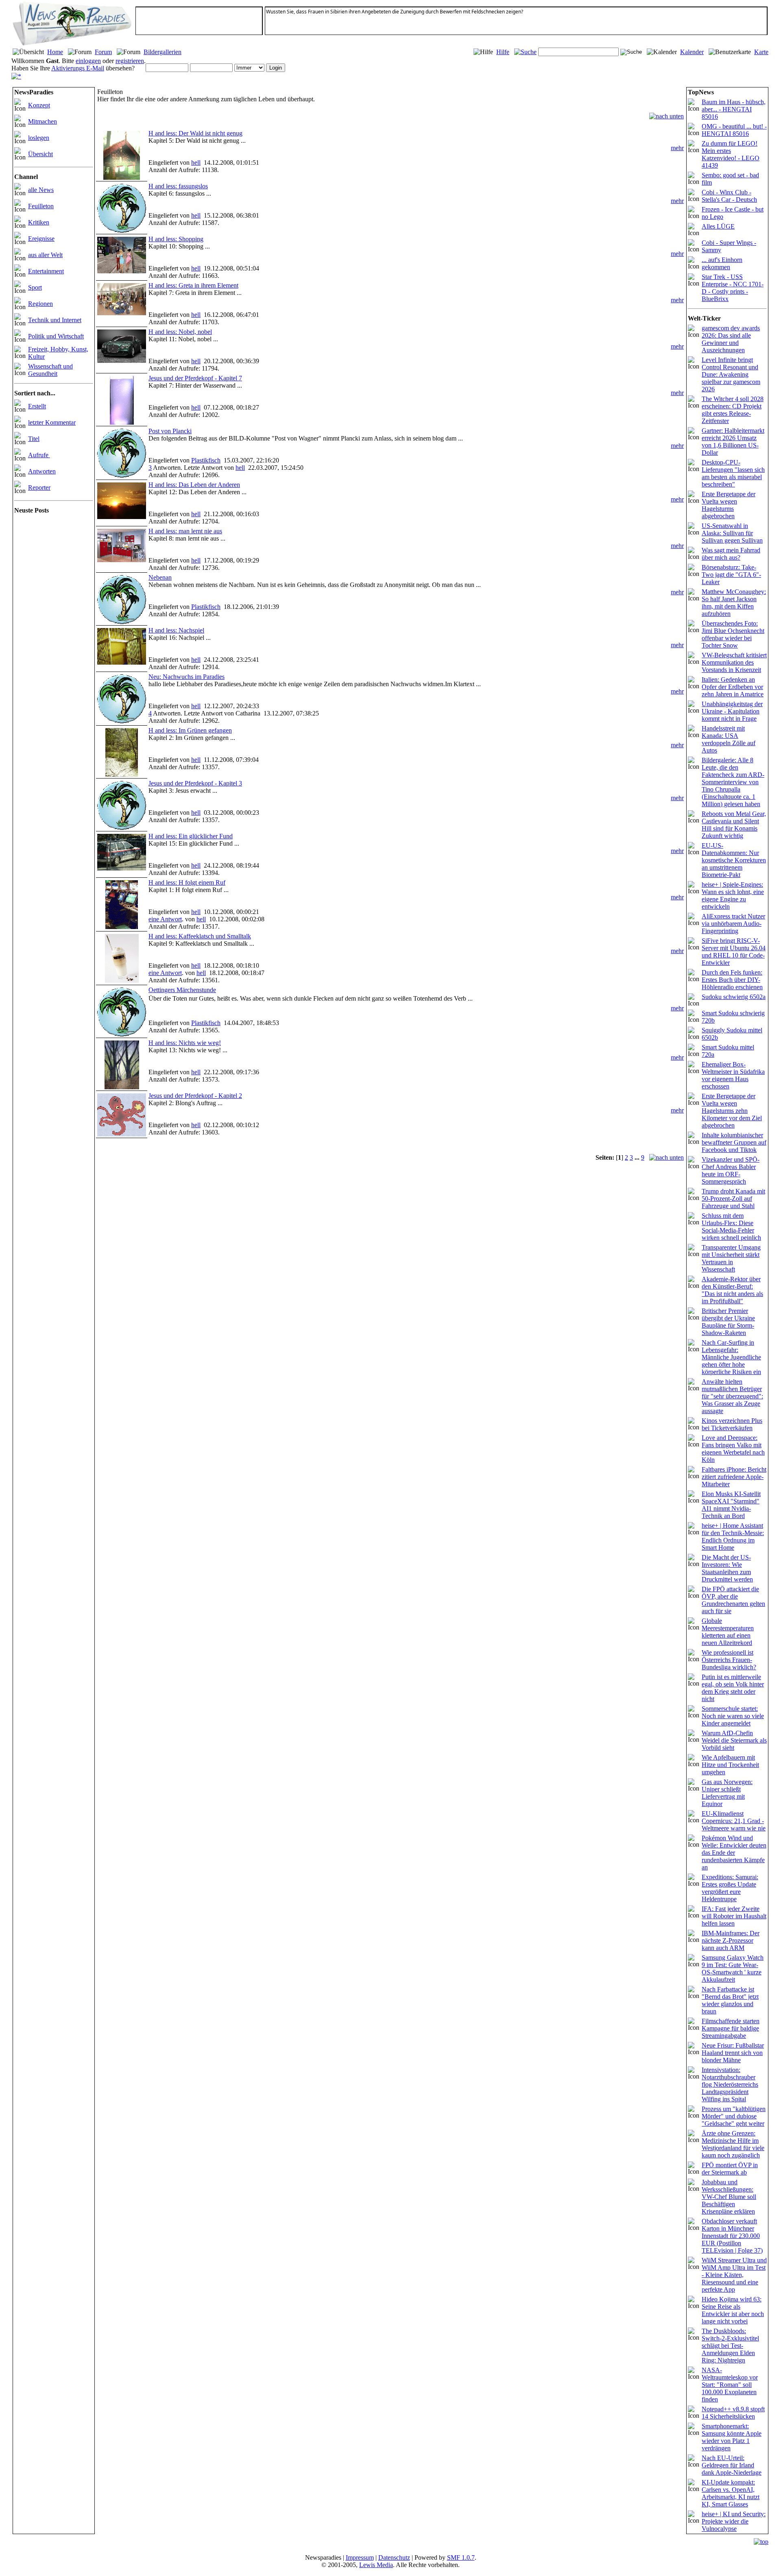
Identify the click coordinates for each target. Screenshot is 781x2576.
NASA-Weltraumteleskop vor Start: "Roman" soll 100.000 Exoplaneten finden (730, 2385)
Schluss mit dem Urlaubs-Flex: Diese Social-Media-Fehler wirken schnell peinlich (731, 1227)
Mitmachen (43, 121)
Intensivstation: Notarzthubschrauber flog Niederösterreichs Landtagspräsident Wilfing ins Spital (730, 2084)
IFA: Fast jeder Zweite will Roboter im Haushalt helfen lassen (734, 1916)
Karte (761, 52)
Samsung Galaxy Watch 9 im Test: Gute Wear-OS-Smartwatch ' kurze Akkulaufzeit (733, 1969)
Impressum (360, 2557)
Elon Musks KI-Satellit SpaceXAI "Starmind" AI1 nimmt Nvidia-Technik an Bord (731, 1505)
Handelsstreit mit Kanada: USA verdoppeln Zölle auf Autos (729, 739)
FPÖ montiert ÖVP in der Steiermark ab (730, 2169)
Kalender (692, 52)
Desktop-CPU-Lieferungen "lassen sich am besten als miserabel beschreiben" (733, 473)
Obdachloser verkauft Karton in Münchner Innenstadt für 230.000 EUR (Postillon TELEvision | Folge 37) (732, 2236)
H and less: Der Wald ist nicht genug (195, 133)
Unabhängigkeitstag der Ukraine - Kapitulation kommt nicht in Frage (732, 711)
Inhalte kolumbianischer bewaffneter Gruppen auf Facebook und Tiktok (734, 1142)
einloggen (88, 61)
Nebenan (160, 577)
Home (55, 52)
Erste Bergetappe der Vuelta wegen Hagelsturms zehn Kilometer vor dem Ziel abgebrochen (732, 1111)
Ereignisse (41, 239)
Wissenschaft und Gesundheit (50, 370)
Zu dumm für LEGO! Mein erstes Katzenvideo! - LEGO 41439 (731, 154)
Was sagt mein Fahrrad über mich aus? (731, 554)
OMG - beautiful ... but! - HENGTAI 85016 (734, 130)
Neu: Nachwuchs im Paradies (187, 677)
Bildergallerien (163, 52)
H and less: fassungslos (178, 186)
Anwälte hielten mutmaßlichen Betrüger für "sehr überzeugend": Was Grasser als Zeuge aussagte (732, 1396)
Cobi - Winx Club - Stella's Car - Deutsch (729, 196)
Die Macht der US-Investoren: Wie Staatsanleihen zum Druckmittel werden (727, 1568)
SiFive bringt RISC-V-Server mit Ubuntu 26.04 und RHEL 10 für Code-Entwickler (734, 952)
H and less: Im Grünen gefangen (190, 730)
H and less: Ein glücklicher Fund (191, 836)
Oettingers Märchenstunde (182, 990)
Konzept (39, 105)
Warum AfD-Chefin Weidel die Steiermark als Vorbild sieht (734, 1740)
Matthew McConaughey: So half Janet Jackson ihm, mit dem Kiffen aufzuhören (734, 603)
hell (196, 162)
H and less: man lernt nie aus (185, 531)
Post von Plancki (170, 431)
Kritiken (39, 222)
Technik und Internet (55, 320)
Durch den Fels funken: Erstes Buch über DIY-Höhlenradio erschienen (732, 980)
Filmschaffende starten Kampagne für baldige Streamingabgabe (731, 2028)
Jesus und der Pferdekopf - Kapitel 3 (195, 783)
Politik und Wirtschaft (56, 336)
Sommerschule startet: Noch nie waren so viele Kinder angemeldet (733, 1716)
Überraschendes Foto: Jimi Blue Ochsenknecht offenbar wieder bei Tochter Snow (733, 634)
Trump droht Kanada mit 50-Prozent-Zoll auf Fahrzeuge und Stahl (733, 1199)
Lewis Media (376, 2565)
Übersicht (40, 154)
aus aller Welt (45, 255)
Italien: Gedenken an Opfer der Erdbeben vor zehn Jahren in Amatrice (733, 687)
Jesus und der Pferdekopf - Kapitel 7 (195, 378)
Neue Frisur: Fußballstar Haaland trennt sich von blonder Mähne (733, 2053)
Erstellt (37, 406)
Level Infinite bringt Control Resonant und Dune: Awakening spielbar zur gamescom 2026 (731, 374)
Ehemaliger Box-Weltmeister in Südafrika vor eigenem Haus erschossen (733, 1075)
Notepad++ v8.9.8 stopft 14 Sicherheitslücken (733, 2413)
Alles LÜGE (718, 226)
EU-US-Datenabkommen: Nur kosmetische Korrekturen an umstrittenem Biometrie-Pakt (734, 860)
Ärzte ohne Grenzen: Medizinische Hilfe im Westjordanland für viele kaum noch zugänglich (733, 2144)
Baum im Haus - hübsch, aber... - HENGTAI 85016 (734, 109)
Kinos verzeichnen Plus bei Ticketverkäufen (732, 1424)
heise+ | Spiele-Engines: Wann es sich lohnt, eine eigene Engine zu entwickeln (733, 895)
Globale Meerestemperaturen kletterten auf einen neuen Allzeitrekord (728, 1632)
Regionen (40, 304)
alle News (41, 190)
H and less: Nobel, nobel (180, 332)
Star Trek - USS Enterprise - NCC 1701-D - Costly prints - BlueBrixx (733, 288)
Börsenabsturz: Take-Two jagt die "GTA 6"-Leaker (731, 575)
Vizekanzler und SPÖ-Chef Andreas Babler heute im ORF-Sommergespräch (731, 1170)
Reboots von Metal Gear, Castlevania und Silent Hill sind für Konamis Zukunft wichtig (734, 825)
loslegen (39, 138)
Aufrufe (39, 455)
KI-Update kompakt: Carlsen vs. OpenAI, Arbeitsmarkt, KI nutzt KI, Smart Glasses (731, 2493)
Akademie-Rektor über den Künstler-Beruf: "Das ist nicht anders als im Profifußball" (732, 1290)
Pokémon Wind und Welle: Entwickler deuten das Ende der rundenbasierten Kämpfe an (734, 1853)
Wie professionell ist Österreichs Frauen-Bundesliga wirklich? (729, 1660)
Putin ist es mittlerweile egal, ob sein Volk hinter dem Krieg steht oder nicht (733, 1688)
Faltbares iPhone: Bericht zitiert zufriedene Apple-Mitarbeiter (734, 1477)
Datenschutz (394, 2557)
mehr (677, 148)
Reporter (39, 487)
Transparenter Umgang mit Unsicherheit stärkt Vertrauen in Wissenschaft (731, 1258)
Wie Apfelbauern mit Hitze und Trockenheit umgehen (730, 1765)
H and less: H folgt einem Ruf (187, 882)
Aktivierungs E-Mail (78, 68)
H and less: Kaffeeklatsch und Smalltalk (200, 936)
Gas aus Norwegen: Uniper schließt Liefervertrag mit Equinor (727, 1793)
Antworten (42, 471)
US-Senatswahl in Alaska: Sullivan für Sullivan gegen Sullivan (732, 533)
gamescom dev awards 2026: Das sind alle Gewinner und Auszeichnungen (731, 339)
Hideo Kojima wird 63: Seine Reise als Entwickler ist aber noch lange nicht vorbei (733, 2310)
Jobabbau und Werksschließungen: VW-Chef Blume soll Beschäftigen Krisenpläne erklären (729, 2197)
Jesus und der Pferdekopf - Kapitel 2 (195, 1096)
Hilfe (503, 52)
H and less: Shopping (176, 239)
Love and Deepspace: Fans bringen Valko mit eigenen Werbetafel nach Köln (733, 1449)
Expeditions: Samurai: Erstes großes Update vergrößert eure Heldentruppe (730, 1888)
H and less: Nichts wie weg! (185, 1043)
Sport (35, 287)
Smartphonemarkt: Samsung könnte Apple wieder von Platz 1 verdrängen (732, 2437)
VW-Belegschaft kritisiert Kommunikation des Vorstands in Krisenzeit (734, 662)
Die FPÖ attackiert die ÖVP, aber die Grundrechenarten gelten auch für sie (733, 1600)
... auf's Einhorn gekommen (722, 263)
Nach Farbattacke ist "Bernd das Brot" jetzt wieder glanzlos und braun (730, 2000)
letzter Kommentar (52, 422)
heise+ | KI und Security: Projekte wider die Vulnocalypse (734, 2521)
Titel (34, 439)
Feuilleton (41, 206)
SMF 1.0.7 (461, 2557)
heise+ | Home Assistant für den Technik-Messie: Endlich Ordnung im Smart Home (733, 1537)
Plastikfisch (206, 460)
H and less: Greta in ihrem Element (193, 285)
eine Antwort (165, 919)
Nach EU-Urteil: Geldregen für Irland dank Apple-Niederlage (732, 2465)
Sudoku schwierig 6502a (734, 997)
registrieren (130, 61)
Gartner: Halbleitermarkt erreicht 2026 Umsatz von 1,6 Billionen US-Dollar (733, 442)
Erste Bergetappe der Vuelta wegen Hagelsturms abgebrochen (729, 505)
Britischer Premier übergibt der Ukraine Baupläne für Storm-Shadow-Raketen (728, 1322)
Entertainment (46, 271)
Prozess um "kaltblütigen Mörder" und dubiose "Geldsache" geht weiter (734, 2116)
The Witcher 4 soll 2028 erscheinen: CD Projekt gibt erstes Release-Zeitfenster (733, 410)
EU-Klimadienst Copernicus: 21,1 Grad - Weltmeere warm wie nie (734, 1821)
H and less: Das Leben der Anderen (194, 485)
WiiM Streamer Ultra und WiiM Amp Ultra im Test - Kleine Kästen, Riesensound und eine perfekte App (734, 2275)
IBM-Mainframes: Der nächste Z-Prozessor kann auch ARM (731, 1940)
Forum (103, 52)
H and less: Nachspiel (176, 630)
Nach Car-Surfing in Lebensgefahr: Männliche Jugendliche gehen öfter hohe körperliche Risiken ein (731, 1357)
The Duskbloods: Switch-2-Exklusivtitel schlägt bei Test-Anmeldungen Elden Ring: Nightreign (730, 2346)
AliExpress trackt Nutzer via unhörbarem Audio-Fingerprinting (733, 924)
